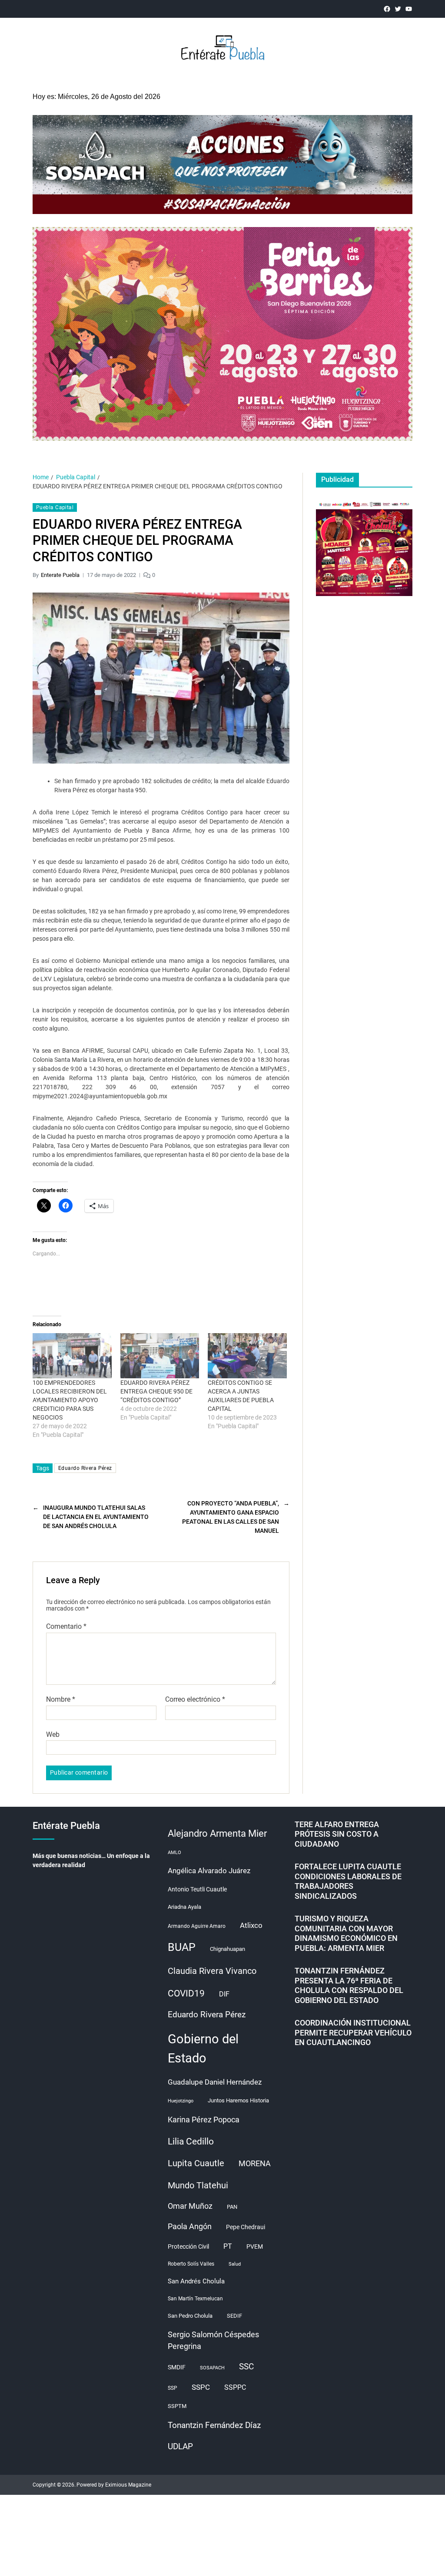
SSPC (201, 2387)
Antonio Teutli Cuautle (197, 1889)
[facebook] (387, 9)
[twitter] (398, 9)
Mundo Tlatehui (198, 2185)
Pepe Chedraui (246, 2227)
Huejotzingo (181, 2101)
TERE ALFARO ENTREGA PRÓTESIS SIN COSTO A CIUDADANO (337, 1834)
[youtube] (409, 9)
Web (53, 1734)
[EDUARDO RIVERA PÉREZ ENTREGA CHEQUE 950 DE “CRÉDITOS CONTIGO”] (160, 1356)
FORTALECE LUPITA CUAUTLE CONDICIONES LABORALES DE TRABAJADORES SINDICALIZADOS (348, 1881)
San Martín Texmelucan (195, 2299)
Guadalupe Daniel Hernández (215, 2082)
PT (228, 2246)
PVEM (255, 2247)
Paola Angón (190, 2226)
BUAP (182, 1947)
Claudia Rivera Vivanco (212, 1971)
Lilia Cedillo (191, 2141)
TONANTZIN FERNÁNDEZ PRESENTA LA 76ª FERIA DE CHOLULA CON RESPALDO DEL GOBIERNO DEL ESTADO (349, 1985)
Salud (235, 2264)
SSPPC (235, 2387)
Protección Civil (188, 2247)
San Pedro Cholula (190, 2316)
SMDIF (177, 2367)
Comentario (66, 1627)
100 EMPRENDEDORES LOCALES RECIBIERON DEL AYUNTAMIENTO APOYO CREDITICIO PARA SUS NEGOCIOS (70, 1400)
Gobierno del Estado (203, 2049)
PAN (232, 2207)
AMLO (174, 1853)
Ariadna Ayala (184, 1907)
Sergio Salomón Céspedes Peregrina (213, 2340)
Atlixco (251, 1925)
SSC (246, 2367)
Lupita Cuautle (196, 2163)
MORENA (255, 2164)
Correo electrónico (195, 1700)
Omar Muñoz (190, 2206)
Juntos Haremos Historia (238, 2100)
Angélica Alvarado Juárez (209, 1871)
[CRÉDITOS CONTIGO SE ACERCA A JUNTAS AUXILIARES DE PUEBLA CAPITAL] (247, 1356)
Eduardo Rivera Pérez (85, 1468)
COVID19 (186, 1993)
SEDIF (234, 2316)
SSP (173, 2388)
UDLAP (180, 2446)
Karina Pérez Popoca (204, 2120)
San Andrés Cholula (196, 2281)
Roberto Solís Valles (191, 2264)
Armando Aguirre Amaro (197, 1926)
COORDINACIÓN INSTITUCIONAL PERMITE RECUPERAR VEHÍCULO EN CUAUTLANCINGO (353, 2032)
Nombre (61, 1700)
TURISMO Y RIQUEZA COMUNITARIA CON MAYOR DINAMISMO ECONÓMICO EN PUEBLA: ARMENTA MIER (346, 1933)
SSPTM (177, 2406)
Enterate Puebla (60, 575)
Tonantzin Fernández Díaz (214, 2425)
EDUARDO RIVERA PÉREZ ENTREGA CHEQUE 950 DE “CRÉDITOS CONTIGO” (156, 1391)
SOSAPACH (212, 2368)
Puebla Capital (55, 507)
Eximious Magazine (128, 2485)
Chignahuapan (227, 1949)
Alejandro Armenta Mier (217, 1833)
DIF (224, 1994)
